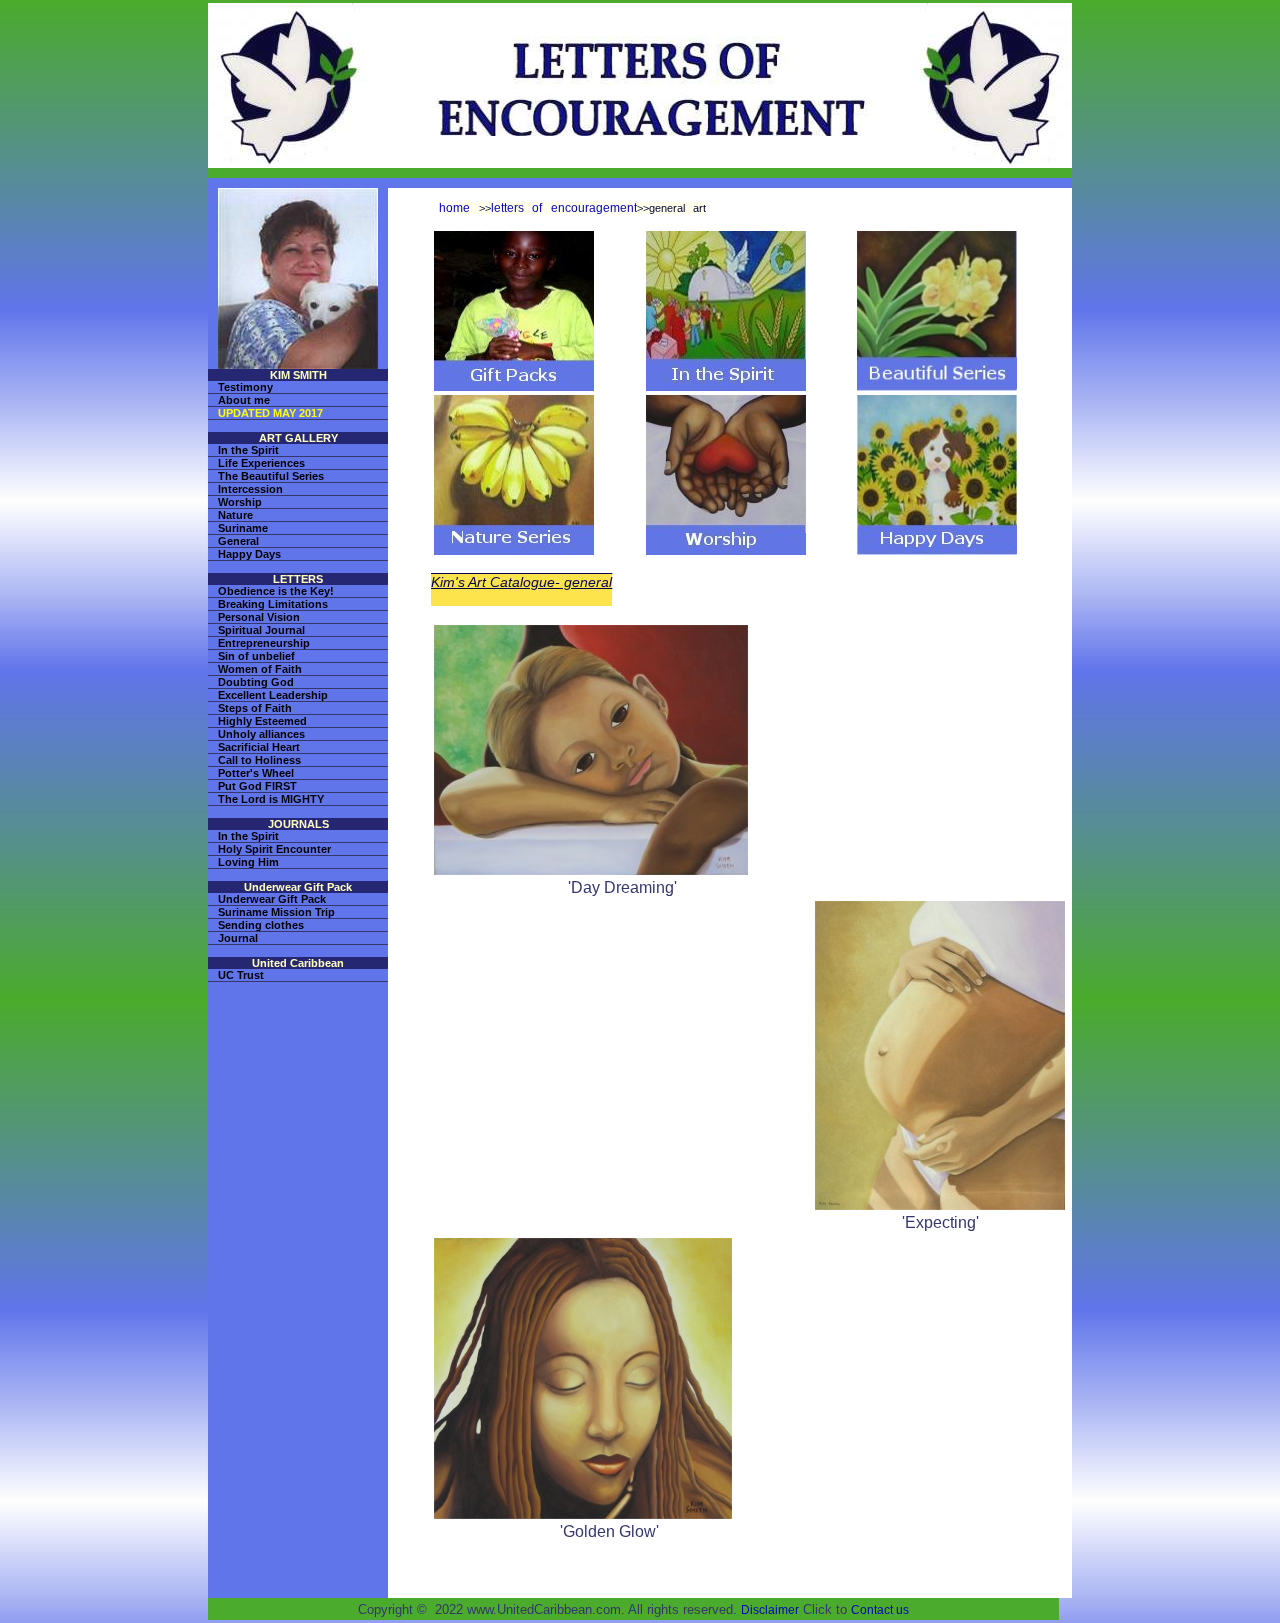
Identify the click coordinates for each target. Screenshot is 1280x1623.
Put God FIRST (257, 786)
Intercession (250, 489)
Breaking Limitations (273, 604)
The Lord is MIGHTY (271, 799)
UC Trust (241, 975)
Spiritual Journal (261, 630)
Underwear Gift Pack (272, 899)
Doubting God (256, 682)
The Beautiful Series (271, 476)
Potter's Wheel (256, 773)
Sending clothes (261, 925)
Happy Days (249, 554)
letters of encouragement (564, 208)
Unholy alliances (261, 734)
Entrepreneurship (264, 643)
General (238, 541)
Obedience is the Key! (276, 591)
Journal (238, 938)
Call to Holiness (259, 760)
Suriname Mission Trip (276, 912)
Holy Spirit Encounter (274, 849)
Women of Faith (260, 669)
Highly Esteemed (262, 721)
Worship (240, 502)
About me (244, 400)
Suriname (243, 528)
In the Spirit (248, 450)
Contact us (880, 1610)
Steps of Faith (255, 708)
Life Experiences (261, 463)
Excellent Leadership (273, 695)
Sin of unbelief (256, 656)
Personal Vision (259, 617)
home (454, 208)
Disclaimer (770, 1610)
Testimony (245, 387)
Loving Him (248, 862)
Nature (235, 515)
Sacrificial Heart (259, 747)
